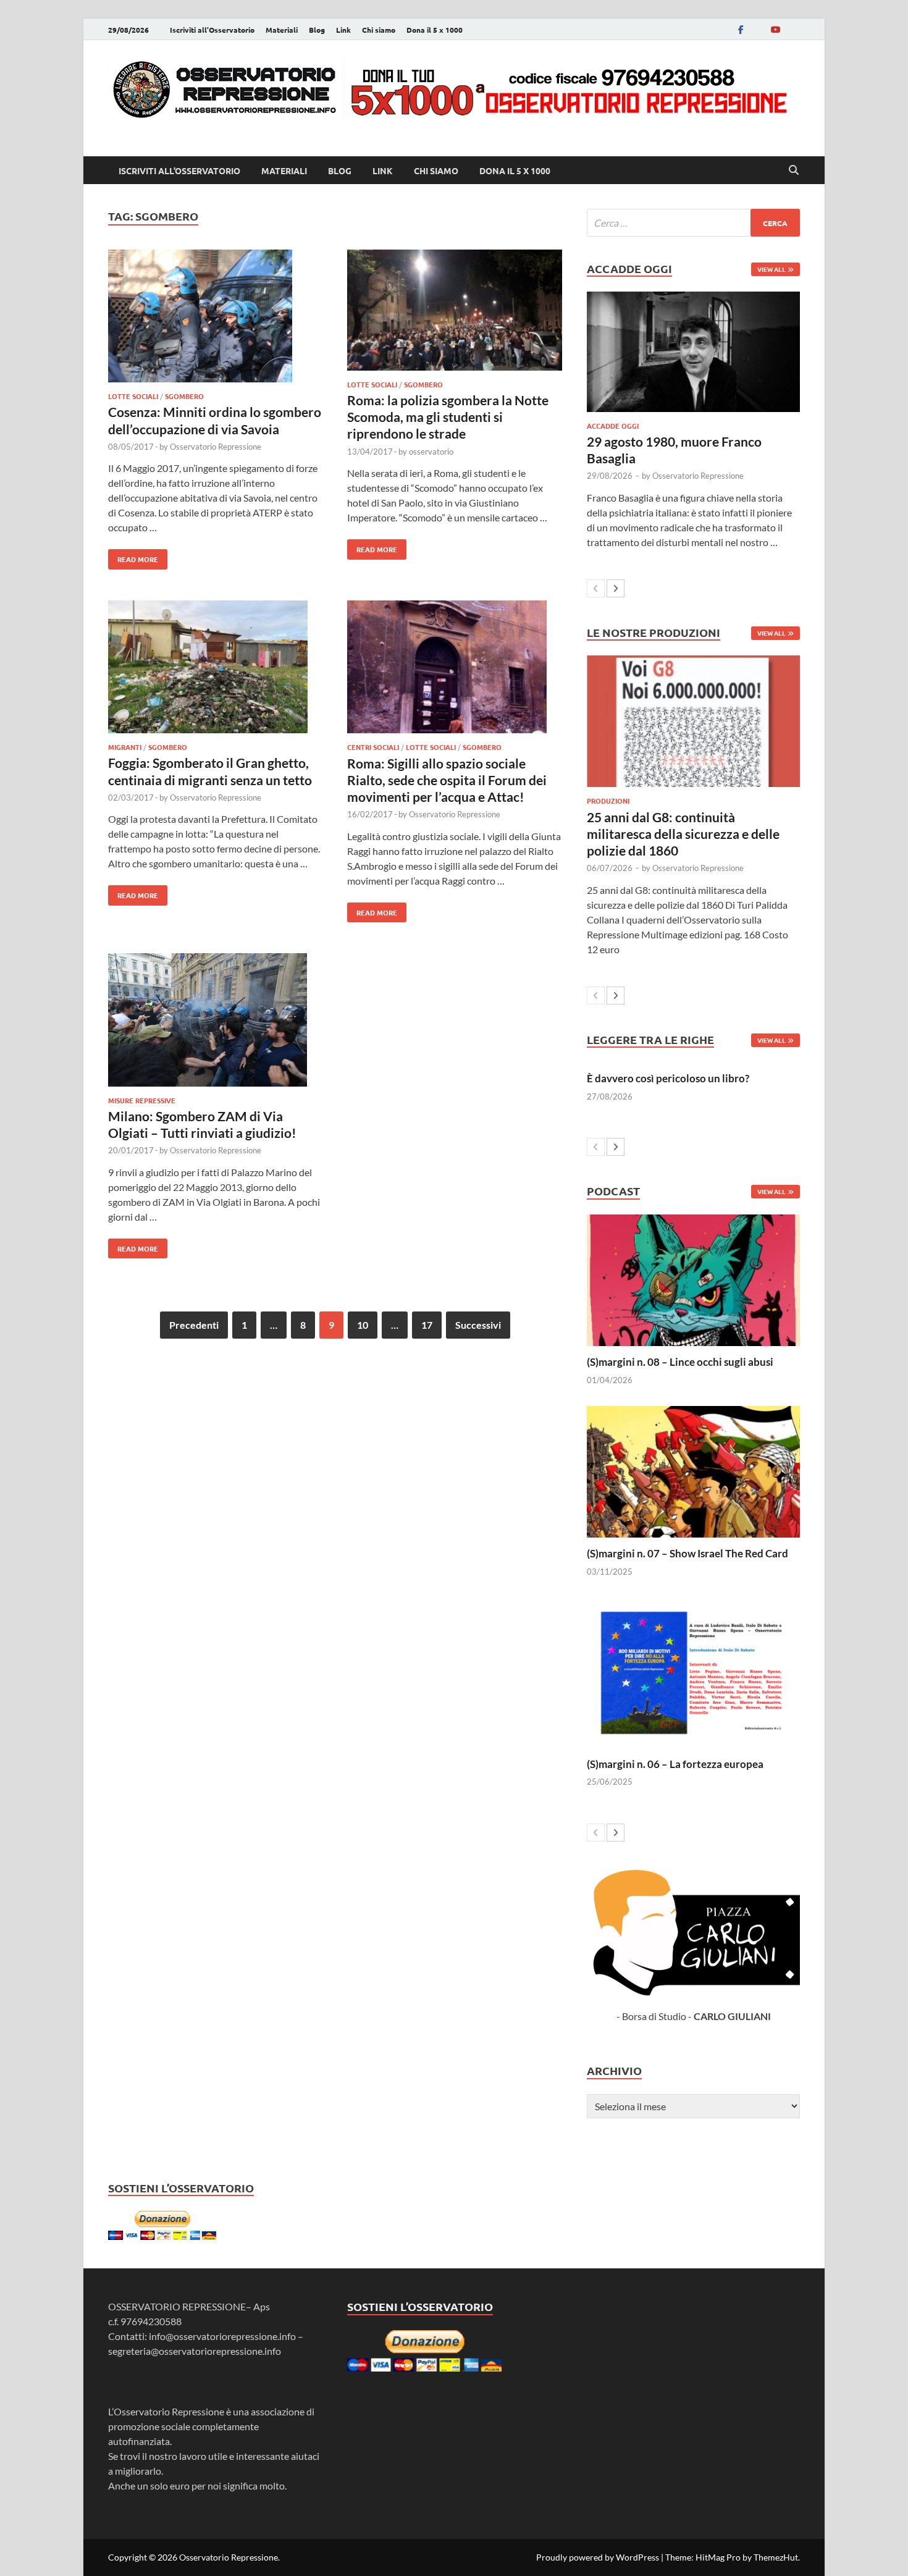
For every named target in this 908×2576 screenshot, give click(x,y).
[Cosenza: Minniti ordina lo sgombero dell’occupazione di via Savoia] (216, 318)
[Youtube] (775, 29)
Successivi (478, 1325)
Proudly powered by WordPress (598, 2557)
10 (363, 1325)
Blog (317, 30)
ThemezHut (776, 2557)
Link (343, 30)
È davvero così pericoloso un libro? (668, 1078)
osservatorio (431, 452)
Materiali (282, 30)
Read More (133, 557)
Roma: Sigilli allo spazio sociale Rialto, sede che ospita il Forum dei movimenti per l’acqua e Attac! (447, 780)
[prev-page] (596, 588)
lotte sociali (133, 396)
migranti (125, 747)
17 (427, 1325)
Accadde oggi (613, 426)
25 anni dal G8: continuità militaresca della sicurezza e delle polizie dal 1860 (683, 834)
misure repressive (142, 1100)
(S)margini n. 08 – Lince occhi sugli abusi (680, 1362)
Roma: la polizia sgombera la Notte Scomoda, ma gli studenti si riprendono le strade (448, 417)
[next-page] (616, 588)
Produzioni (608, 801)
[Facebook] (741, 29)
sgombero (184, 396)
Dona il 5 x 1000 (435, 30)
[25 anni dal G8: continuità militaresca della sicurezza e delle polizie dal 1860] (693, 721)
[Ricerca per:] (693, 223)
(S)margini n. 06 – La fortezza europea (675, 1764)
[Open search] (794, 170)
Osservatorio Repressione (216, 447)
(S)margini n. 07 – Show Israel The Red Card (687, 1553)
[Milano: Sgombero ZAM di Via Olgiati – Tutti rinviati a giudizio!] (216, 1021)
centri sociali (373, 747)
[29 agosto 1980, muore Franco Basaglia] (693, 351)
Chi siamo (379, 30)
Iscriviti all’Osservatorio (212, 30)
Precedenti (194, 1325)
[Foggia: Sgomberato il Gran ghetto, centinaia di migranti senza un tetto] (216, 669)
